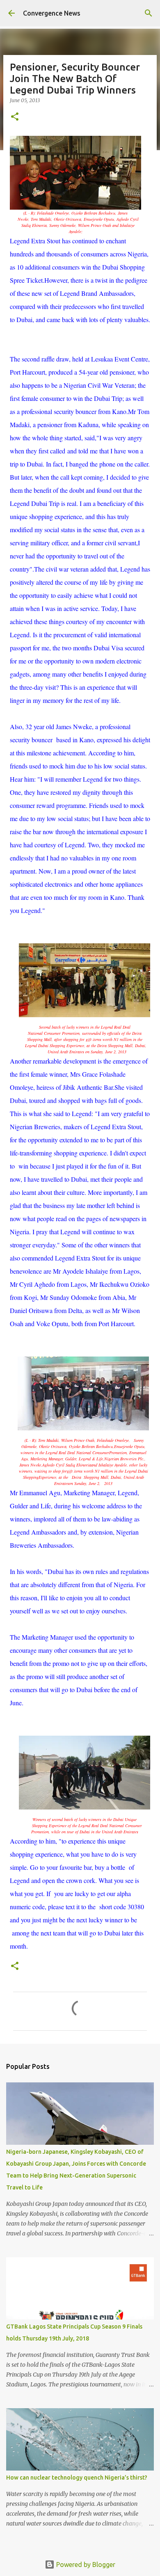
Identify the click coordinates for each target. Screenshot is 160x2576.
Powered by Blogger (85, 2565)
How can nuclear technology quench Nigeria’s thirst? (77, 2478)
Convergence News (52, 13)
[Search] (149, 13)
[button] (15, 117)
